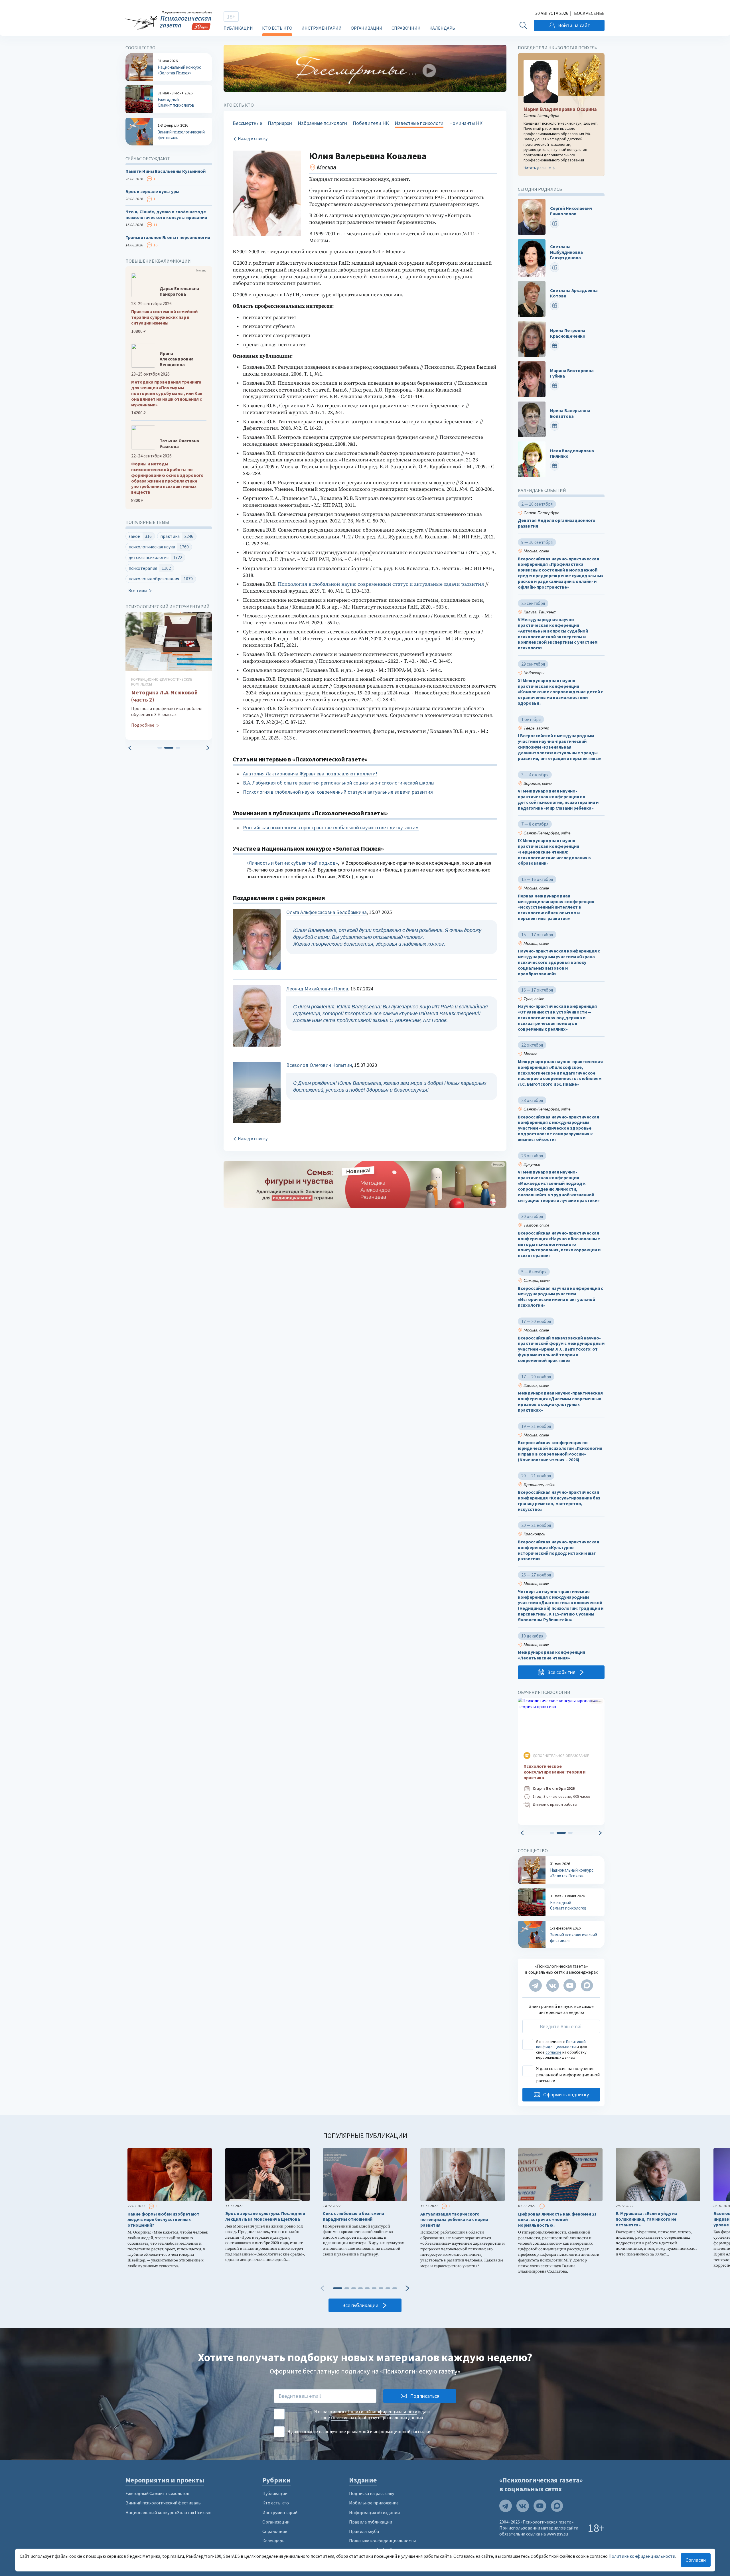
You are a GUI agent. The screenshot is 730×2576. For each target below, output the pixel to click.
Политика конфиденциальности (382, 2541)
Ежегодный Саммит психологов (157, 2493)
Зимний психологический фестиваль (163, 2503)
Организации (367, 28)
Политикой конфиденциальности (561, 2044)
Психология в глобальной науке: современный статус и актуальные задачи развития (381, 584)
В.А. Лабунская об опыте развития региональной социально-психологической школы (339, 783)
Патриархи (280, 123)
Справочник (406, 28)
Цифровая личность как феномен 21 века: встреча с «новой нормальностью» (557, 2220)
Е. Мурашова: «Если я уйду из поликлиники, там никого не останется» (646, 2219)
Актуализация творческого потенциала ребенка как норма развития (454, 2220)
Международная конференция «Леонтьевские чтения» (551, 1655)
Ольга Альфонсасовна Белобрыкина (327, 912)
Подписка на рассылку (372, 2493)
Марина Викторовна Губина (572, 373)
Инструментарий (322, 28)
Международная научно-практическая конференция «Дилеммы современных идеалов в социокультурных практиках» (560, 1401)
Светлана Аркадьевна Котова (574, 293)
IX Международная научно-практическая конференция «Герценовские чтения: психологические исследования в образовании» (554, 852)
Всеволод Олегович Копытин (319, 1065)
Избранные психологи (322, 123)
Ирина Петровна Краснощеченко (568, 333)
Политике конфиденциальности (642, 2556)
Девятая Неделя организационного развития (557, 523)
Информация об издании (374, 2512)
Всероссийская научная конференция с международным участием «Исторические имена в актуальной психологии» (560, 1297)
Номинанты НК (466, 123)
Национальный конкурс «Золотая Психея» (168, 2512)
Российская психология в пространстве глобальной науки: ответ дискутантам (331, 827)
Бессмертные (247, 123)
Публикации (238, 28)
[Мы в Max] (587, 1985)
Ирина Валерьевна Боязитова (570, 413)
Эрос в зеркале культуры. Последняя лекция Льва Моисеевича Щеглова (265, 2216)
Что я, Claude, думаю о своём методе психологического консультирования (166, 215)
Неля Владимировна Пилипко (572, 454)
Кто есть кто (277, 28)
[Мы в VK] (553, 1985)
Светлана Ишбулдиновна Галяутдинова (566, 252)
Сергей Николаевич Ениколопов (571, 211)
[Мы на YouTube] (570, 1985)
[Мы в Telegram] (536, 1985)
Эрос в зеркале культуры (152, 191)
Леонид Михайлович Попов (317, 989)
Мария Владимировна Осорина (560, 109)
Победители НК (371, 123)
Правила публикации (371, 2522)
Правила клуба (364, 2531)
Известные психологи (419, 123)
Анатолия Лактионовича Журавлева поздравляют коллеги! (310, 774)
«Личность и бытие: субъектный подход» (292, 863)
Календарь (442, 28)
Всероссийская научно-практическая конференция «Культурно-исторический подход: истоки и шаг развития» (558, 1550)
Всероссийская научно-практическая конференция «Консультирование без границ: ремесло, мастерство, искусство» (559, 1501)
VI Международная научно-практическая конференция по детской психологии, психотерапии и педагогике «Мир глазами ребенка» (558, 799)
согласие (553, 2052)
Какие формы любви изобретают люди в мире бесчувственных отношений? (163, 2220)
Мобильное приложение (374, 2503)
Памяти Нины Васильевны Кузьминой (166, 171)
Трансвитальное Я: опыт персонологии (168, 237)
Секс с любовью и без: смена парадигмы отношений (353, 2216)
